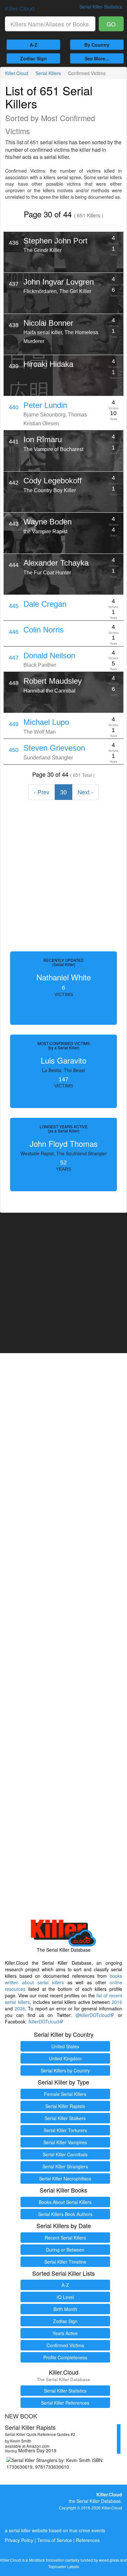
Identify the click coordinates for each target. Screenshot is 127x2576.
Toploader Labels (64, 2566)
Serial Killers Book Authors (65, 2214)
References (88, 2540)
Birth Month (65, 2309)
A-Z (34, 45)
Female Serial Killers (65, 2094)
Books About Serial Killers (65, 2202)
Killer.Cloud (20, 8)
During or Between (65, 2250)
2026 (20, 2008)
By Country (97, 45)
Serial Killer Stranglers (65, 2166)
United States (65, 2046)
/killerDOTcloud (43, 2022)
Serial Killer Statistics (65, 2391)
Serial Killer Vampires (65, 2142)
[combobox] (50, 24)
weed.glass (109, 2560)
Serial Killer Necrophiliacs (65, 2178)
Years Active (65, 2333)
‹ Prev (42, 792)
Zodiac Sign (34, 58)
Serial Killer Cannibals (65, 2154)
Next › (85, 792)
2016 (117, 2002)
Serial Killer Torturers (65, 2130)
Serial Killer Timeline (65, 2262)
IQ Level (65, 2297)
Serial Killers (48, 73)
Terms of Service (55, 2540)
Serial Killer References (65, 2403)
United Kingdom (65, 2058)
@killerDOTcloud (93, 2015)
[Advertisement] (63, 876)
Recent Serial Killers (65, 2238)
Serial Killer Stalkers (65, 2118)
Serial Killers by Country (65, 2070)
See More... (97, 58)
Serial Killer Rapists (65, 2106)
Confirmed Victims (65, 2345)
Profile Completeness (65, 2357)
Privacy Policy (19, 2540)
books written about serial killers (63, 1979)
